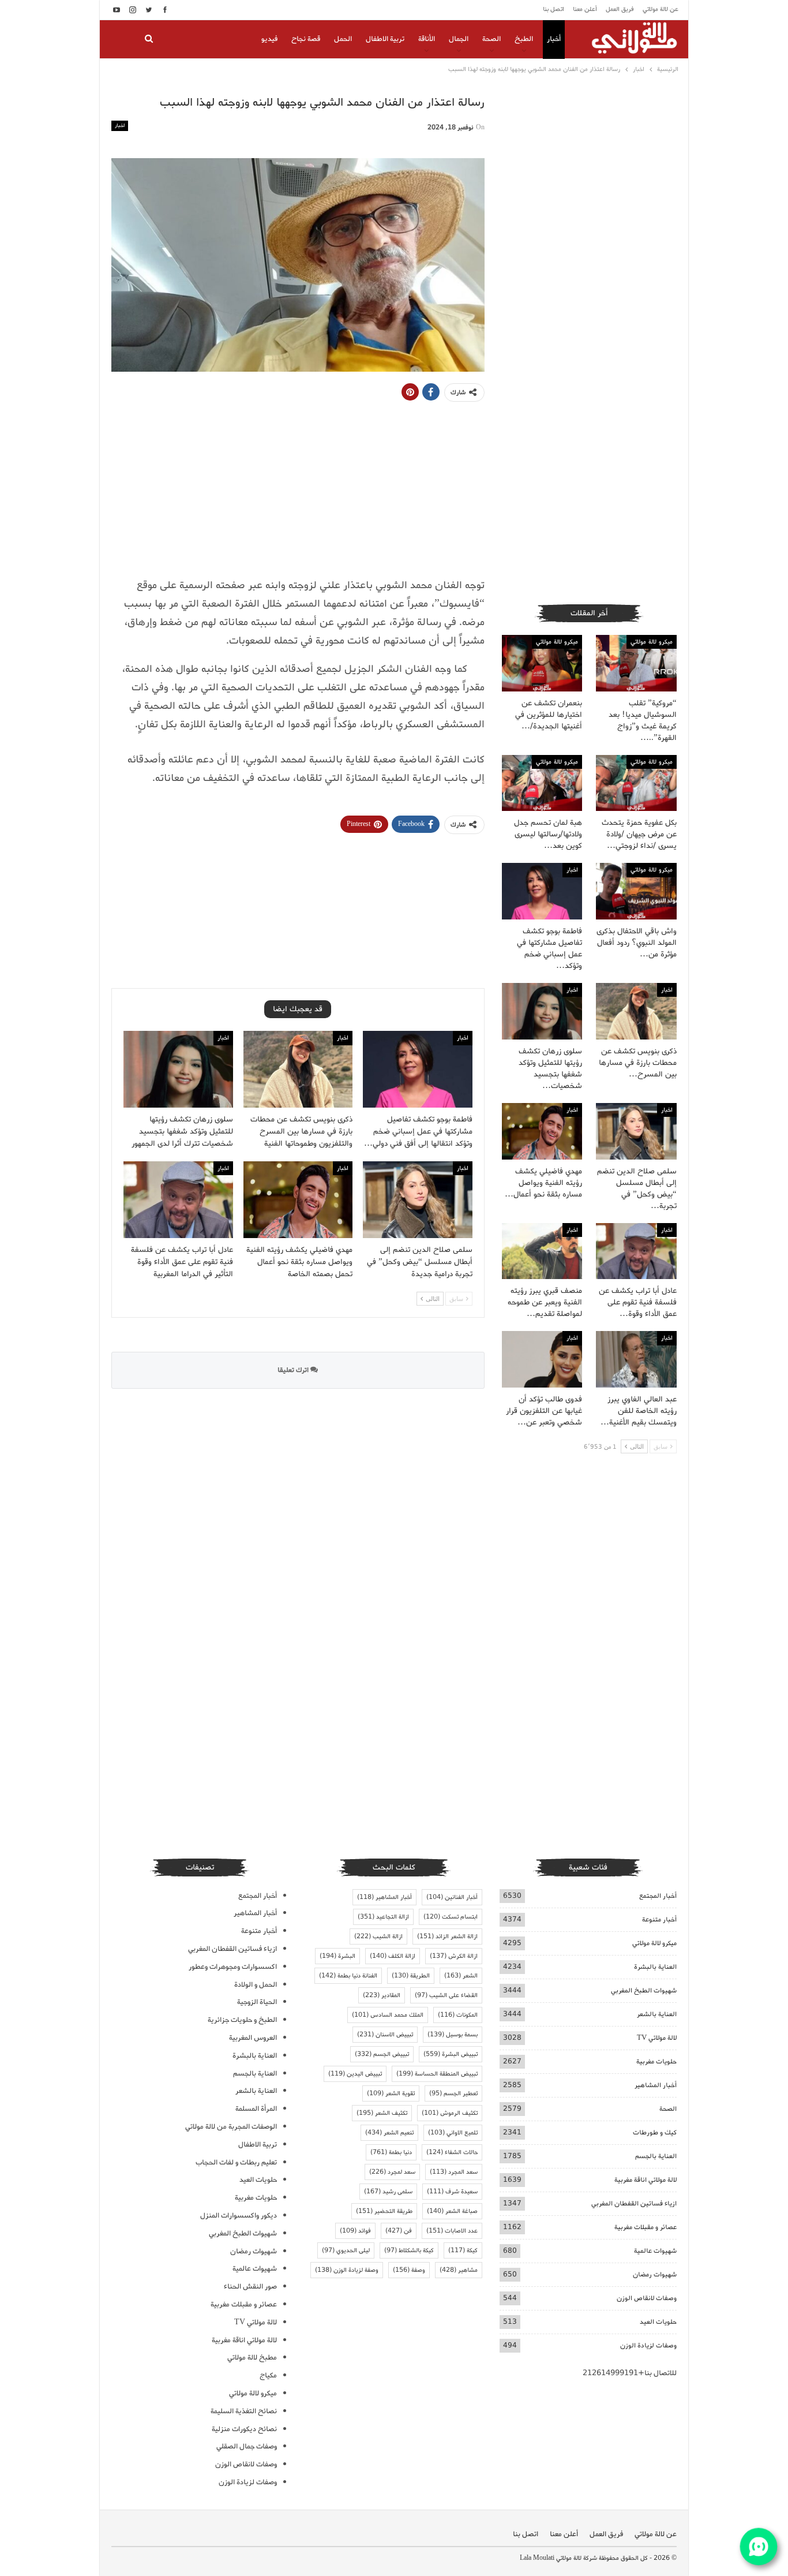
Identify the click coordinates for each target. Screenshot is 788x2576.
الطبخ (524, 39)
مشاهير (459, 2270)
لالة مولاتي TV (657, 2038)
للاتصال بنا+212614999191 (630, 2373)
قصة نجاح (306, 39)
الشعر (461, 1976)
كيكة (463, 2250)
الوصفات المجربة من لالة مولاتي (231, 2127)
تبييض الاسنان (385, 2035)
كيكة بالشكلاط (409, 2250)
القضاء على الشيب (446, 1995)
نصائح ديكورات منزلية (244, 2429)
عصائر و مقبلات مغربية (646, 2227)
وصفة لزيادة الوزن (347, 2270)
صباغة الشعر (452, 2211)
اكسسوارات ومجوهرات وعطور (233, 1967)
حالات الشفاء (452, 2152)
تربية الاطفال (385, 39)
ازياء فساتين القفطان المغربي (634, 2203)
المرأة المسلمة (256, 2109)
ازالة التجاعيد (383, 1917)
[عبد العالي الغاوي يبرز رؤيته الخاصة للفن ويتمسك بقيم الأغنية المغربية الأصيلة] (636, 1359)
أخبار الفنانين (452, 1897)
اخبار (120, 126)
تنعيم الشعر (389, 2133)
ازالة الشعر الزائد (447, 1936)
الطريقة (411, 1976)
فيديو (269, 39)
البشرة (337, 1956)
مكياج (268, 2375)
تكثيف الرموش (450, 2113)
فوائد (355, 2231)
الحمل (343, 39)
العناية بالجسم (656, 2156)
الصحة (491, 39)
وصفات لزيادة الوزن (648, 2345)
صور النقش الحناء (250, 2287)
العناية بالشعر (657, 2014)
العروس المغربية (253, 2038)
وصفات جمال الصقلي (247, 2446)
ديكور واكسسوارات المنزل (239, 2216)
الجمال (459, 39)
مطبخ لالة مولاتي (252, 2358)
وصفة (409, 2270)
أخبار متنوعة (659, 1919)
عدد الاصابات (452, 2231)
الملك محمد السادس (388, 2015)
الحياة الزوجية (257, 2002)
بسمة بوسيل (453, 2035)
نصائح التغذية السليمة (244, 2411)
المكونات (458, 2015)
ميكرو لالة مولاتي (652, 642)
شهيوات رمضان (655, 2274)
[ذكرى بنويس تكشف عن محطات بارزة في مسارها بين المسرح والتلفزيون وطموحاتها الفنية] (298, 1069)
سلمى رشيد (388, 2192)
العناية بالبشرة (655, 1967)
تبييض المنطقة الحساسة (437, 2074)
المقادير (382, 1995)
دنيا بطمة (391, 2152)
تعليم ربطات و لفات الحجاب (236, 2162)
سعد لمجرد (392, 2172)
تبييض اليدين (355, 2074)
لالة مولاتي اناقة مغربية (646, 2180)
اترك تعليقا (294, 1370)
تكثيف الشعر (382, 2113)
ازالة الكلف (393, 1956)
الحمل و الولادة (256, 1985)
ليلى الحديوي (346, 2250)
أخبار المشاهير (656, 2085)
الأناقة (427, 39)
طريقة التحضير (384, 2211)
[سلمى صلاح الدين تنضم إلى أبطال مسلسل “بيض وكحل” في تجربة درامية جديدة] (418, 1200)
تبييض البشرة (451, 2054)
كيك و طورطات (655, 2132)
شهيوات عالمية (655, 2251)
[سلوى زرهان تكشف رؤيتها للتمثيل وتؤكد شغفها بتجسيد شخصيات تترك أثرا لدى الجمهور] (178, 1069)
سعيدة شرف (452, 2192)
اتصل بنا (554, 9)
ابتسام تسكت (451, 1917)
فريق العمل (620, 9)
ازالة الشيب (378, 1936)
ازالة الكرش (454, 1956)
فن (399, 2231)
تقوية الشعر (391, 2093)
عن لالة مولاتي (661, 9)
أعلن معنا (585, 9)
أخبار (554, 39)
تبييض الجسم (382, 2054)
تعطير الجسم (453, 2093)
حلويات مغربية (656, 2061)
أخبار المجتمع (658, 1896)
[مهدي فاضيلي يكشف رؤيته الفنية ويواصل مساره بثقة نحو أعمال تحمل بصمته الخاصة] (298, 1200)
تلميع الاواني (453, 2133)
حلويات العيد (658, 2322)
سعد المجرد (454, 2172)
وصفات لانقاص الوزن (647, 2298)
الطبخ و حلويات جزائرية (242, 2020)
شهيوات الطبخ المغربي (644, 1990)
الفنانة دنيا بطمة (348, 1976)
